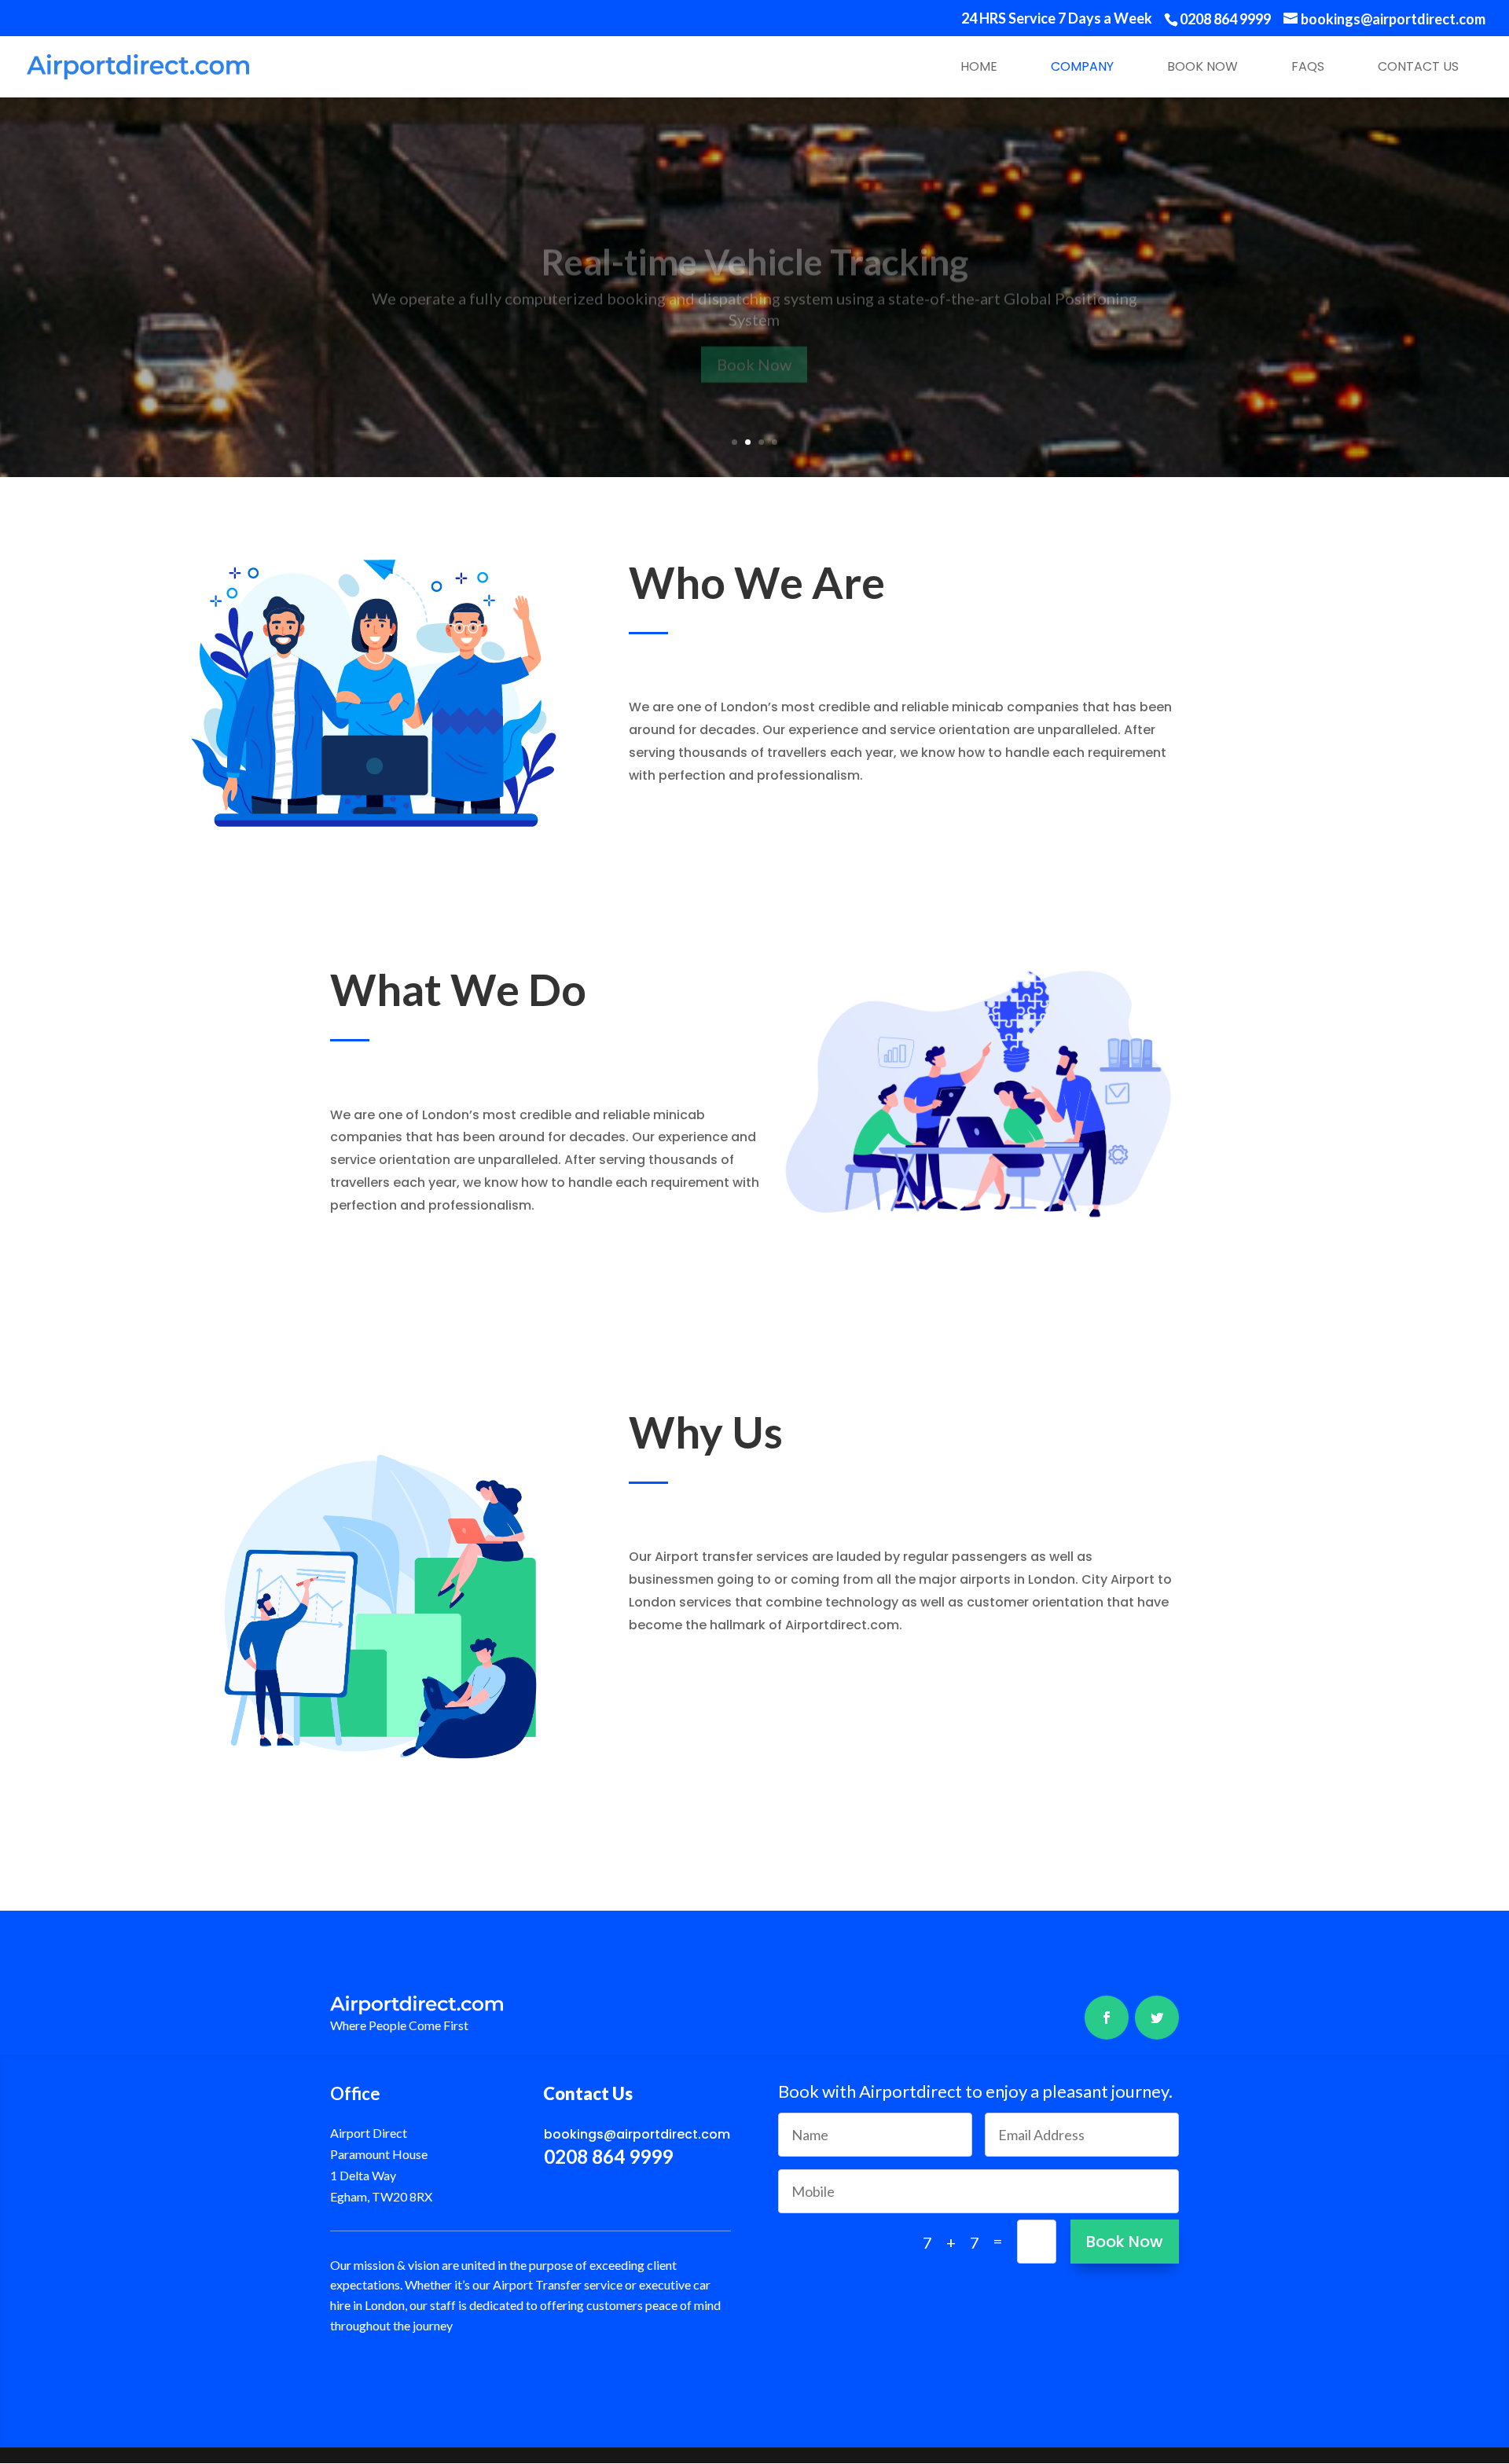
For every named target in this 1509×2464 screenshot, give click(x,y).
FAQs (1308, 66)
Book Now (1202, 66)
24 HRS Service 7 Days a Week (1057, 19)
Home (979, 66)
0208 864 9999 (1225, 19)
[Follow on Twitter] (1157, 2018)
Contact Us (1418, 66)
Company (1082, 66)
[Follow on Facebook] (1107, 2018)
